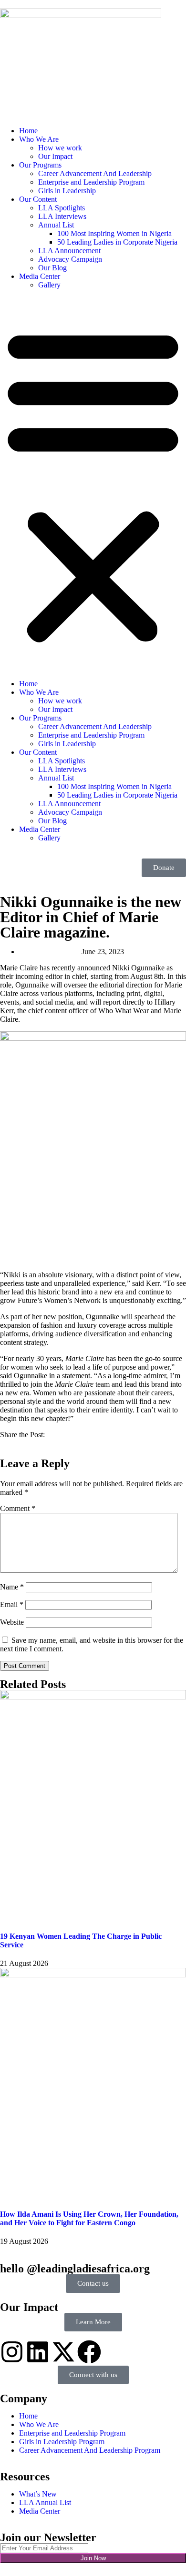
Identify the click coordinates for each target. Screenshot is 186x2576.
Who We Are (39, 139)
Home (28, 131)
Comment (18, 1508)
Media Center (40, 276)
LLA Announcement (69, 251)
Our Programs (40, 165)
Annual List (56, 225)
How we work (60, 148)
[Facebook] (89, 2352)
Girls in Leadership (67, 191)
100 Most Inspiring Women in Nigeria (114, 233)
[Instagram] (12, 2352)
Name (12, 1587)
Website (12, 1622)
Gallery (49, 285)
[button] (93, 484)
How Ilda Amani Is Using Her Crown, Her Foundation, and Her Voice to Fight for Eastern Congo (89, 2218)
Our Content (38, 199)
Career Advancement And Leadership (95, 173)
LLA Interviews (62, 216)
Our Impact (55, 156)
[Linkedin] (38, 2352)
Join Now (93, 2558)
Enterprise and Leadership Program (91, 182)
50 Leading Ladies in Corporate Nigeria (117, 242)
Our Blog (52, 268)
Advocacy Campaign (70, 259)
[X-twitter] (63, 2352)
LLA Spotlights (62, 208)
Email (12, 1604)
